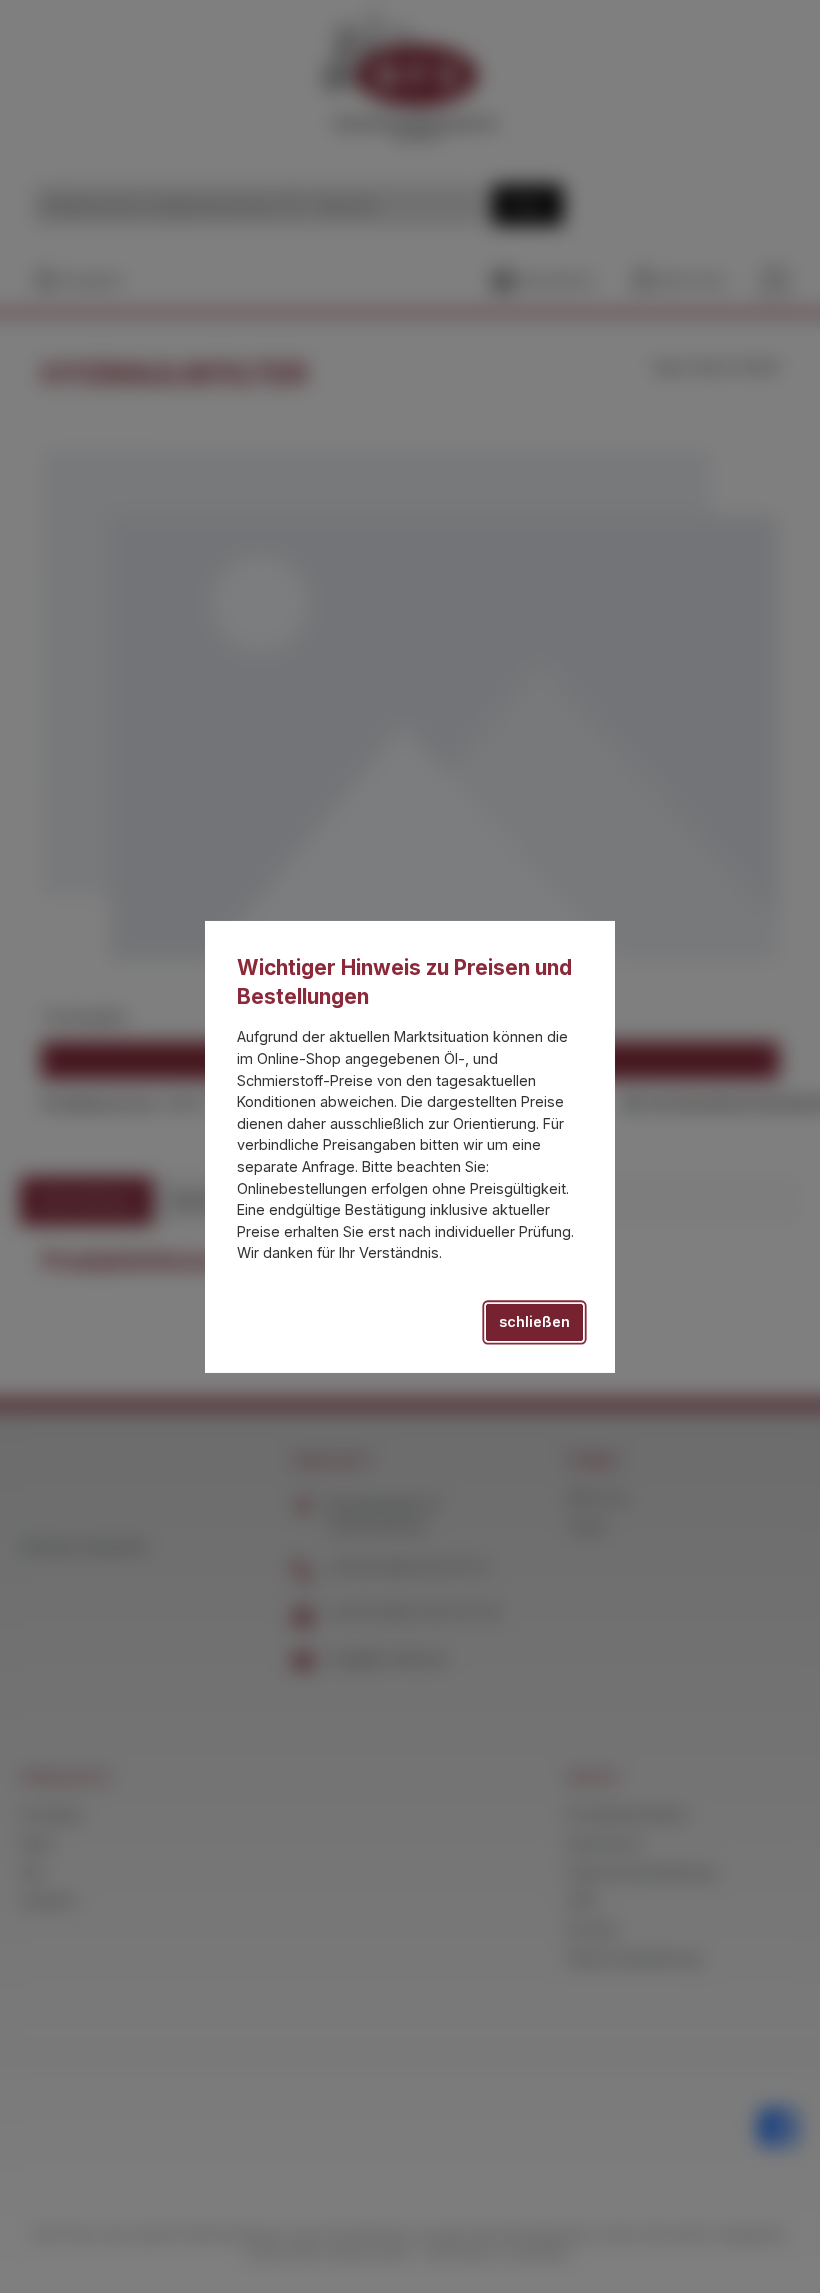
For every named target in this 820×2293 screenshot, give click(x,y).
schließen (534, 1321)
